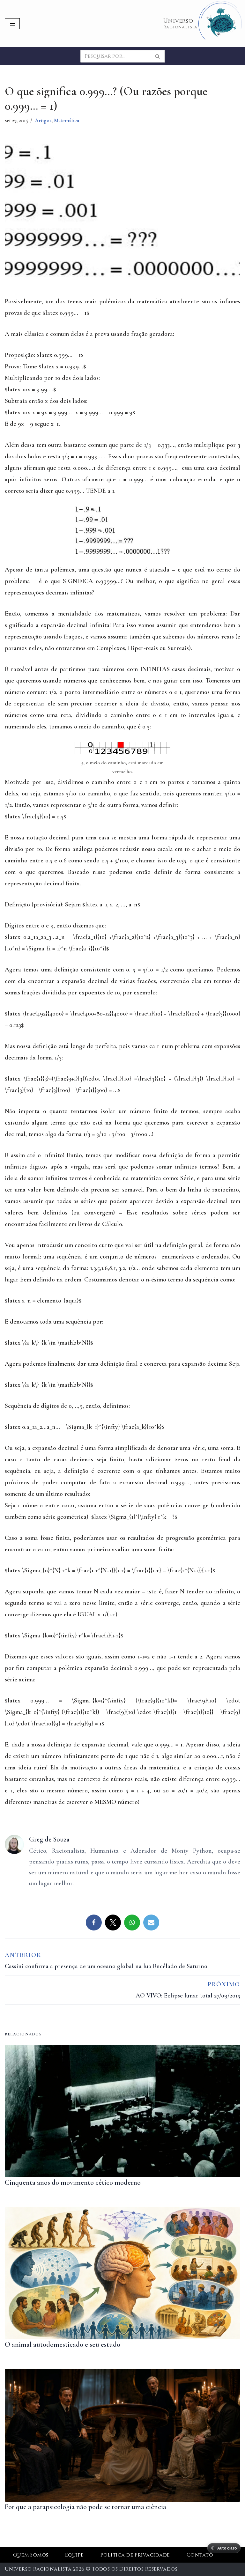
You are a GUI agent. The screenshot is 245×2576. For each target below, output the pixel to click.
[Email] (151, 1923)
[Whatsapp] (132, 1923)
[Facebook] (94, 1923)
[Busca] (158, 56)
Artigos (43, 120)
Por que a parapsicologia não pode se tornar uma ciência (85, 2507)
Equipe (74, 2555)
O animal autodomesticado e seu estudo (63, 2344)
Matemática (67, 120)
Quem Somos (31, 2555)
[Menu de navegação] (12, 24)
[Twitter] (113, 1923)
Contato (200, 2555)
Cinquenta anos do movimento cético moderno (73, 2182)
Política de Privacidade (135, 2555)
